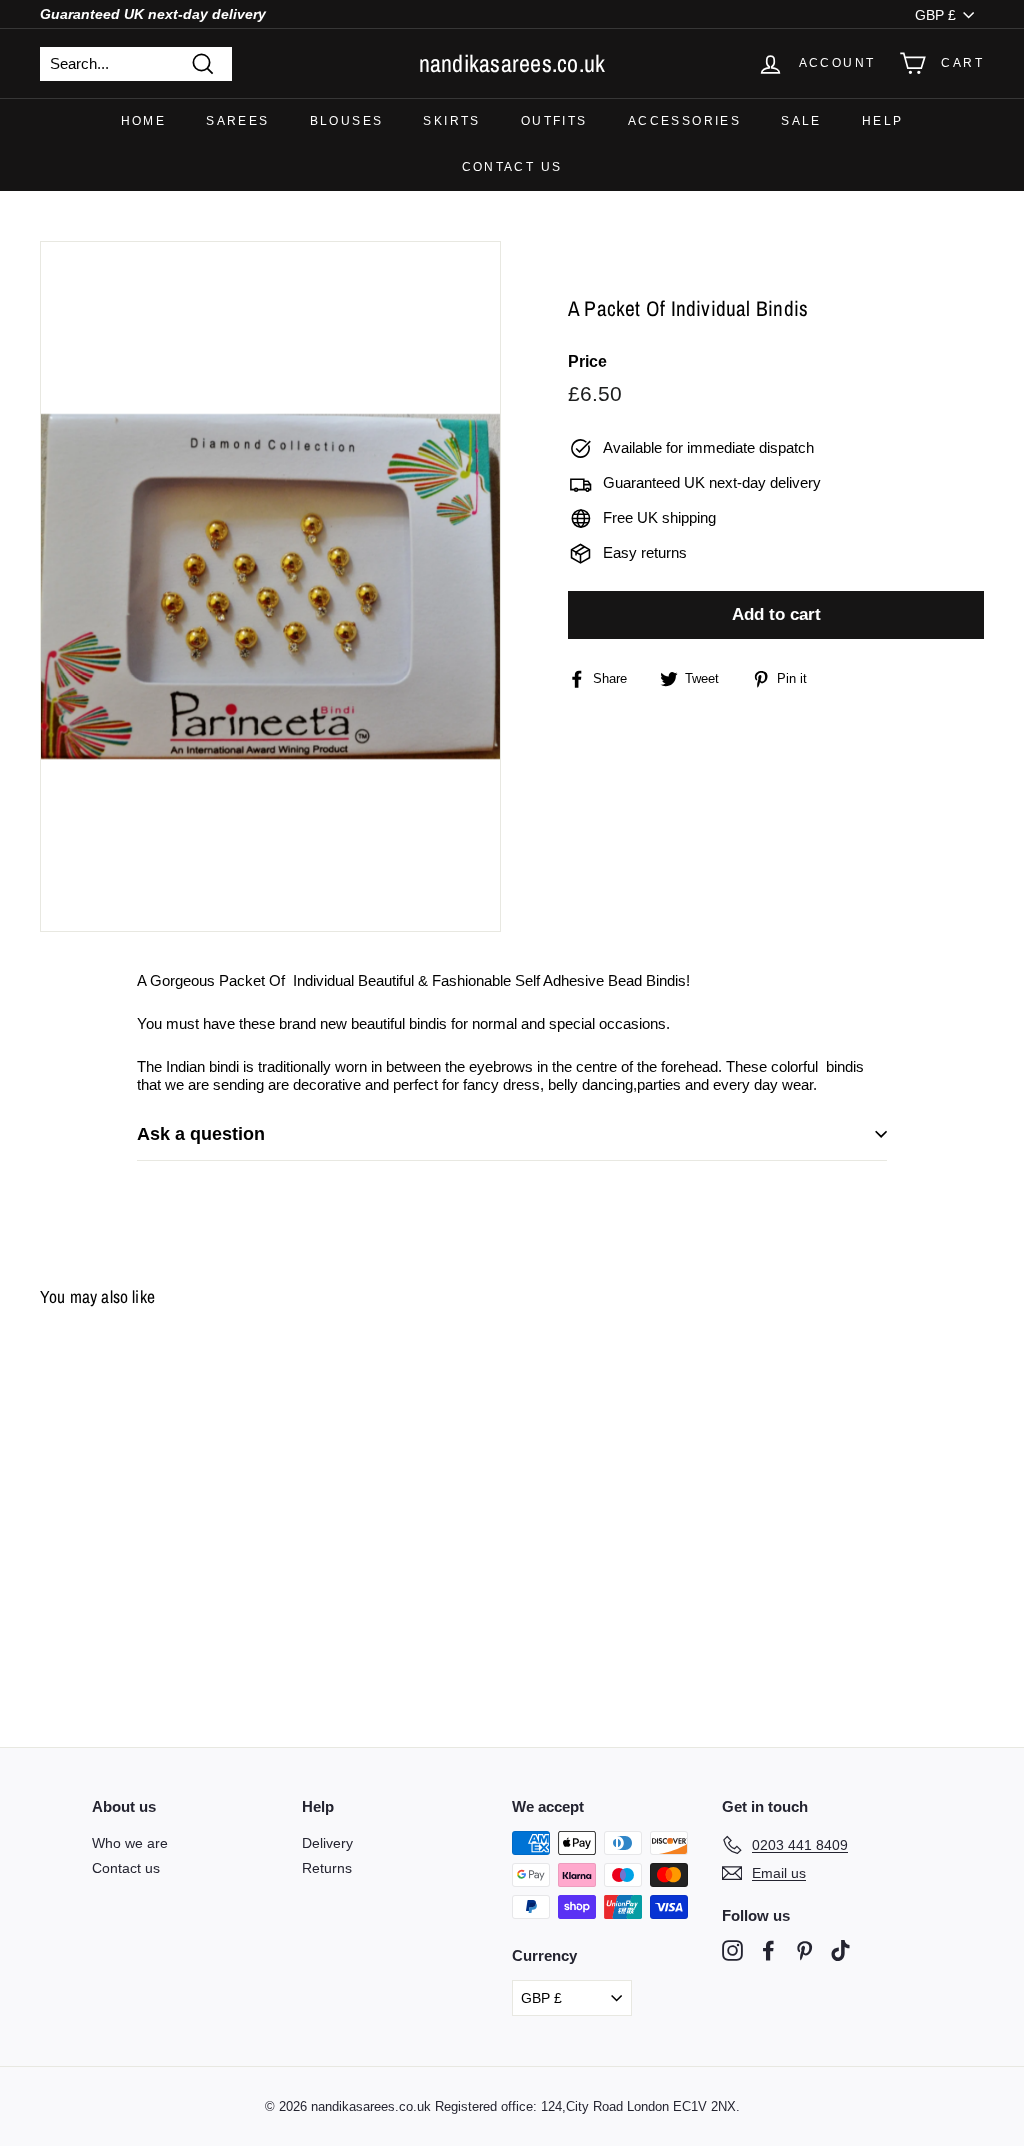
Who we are (130, 1843)
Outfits (554, 121)
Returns (327, 1868)
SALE (801, 121)
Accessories (684, 121)
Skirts (451, 121)
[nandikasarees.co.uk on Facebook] (768, 1950)
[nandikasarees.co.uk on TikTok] (840, 1950)
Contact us (512, 167)
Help (883, 121)
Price (587, 361)
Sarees (237, 121)
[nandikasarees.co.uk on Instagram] (732, 1950)
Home (144, 121)
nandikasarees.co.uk (512, 63)
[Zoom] (270, 586)
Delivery (327, 1843)
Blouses (347, 121)
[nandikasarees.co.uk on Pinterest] (804, 1950)
